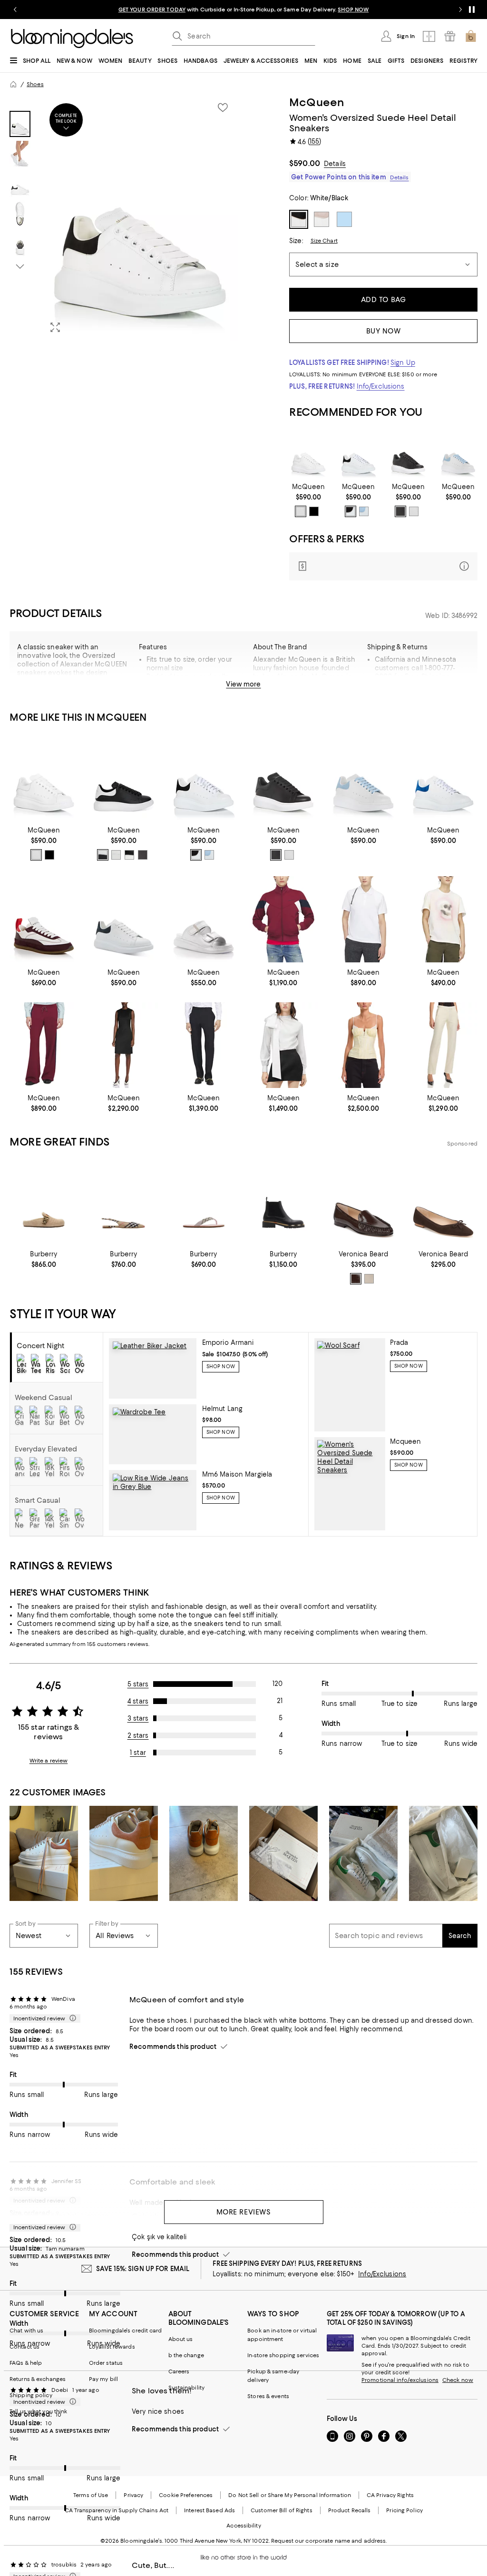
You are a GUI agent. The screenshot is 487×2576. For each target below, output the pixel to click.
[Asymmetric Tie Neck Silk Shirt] (283, 1045)
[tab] (20, 124)
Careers (179, 2371)
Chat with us (26, 2331)
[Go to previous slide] (15, 10)
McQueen (317, 102)
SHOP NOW (353, 10)
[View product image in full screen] (55, 327)
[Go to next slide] (460, 10)
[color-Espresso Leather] (356, 1279)
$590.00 (305, 163)
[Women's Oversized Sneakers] (458, 455)
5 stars (138, 1684)
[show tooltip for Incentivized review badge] (71, 2018)
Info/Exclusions (381, 386)
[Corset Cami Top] (363, 1045)
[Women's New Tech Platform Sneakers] (308, 455)
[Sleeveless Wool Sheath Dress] (124, 1045)
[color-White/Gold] (414, 511)
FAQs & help (26, 2363)
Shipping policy (31, 2395)
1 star (138, 1753)
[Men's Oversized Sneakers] (124, 919)
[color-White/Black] (351, 511)
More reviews (244, 2212)
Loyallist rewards (112, 2347)
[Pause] (472, 10)
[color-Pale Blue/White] (364, 511)
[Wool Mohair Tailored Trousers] (204, 1045)
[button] (124, 218)
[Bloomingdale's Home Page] (72, 39)
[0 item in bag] (471, 36)
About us (181, 2339)
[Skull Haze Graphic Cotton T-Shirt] (443, 919)
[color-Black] (314, 511)
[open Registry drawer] (450, 36)
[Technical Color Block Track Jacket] (283, 919)
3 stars (138, 1718)
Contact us (24, 2347)
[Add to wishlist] (223, 108)
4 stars (138, 1701)
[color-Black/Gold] (400, 511)
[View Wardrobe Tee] (152, 1435)
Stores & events (268, 2396)
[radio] (301, 511)
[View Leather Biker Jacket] (152, 1368)
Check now (458, 2380)
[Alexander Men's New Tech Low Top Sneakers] (443, 777)
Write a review (49, 1761)
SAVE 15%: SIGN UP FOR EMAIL (143, 2269)
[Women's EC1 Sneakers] (44, 919)
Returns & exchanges (38, 2379)
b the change (186, 2355)
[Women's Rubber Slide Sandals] (204, 919)
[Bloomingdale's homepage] (13, 84)
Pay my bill (103, 2379)
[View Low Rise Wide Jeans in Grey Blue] (152, 1500)
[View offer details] (383, 566)
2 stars (138, 1735)
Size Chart (324, 241)
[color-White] (301, 511)
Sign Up (403, 362)
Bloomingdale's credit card (126, 2331)
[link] (308, 500)
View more (243, 684)
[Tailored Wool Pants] (443, 1045)
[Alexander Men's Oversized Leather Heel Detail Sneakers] (124, 777)
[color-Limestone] (369, 1279)
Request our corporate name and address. (329, 2541)
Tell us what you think (38, 2411)
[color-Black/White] (103, 855)
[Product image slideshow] (140, 218)
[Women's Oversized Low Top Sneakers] (408, 455)
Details (335, 164)
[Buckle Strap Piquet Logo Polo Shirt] (363, 919)
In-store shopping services (283, 2355)
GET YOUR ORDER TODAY (152, 10)
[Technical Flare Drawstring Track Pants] (44, 1045)
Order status (106, 2363)
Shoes (35, 84)
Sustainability (187, 2388)
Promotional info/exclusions (400, 2380)
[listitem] (243, 10)
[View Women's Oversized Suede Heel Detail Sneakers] (350, 1484)
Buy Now (384, 331)
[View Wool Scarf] (350, 1385)
